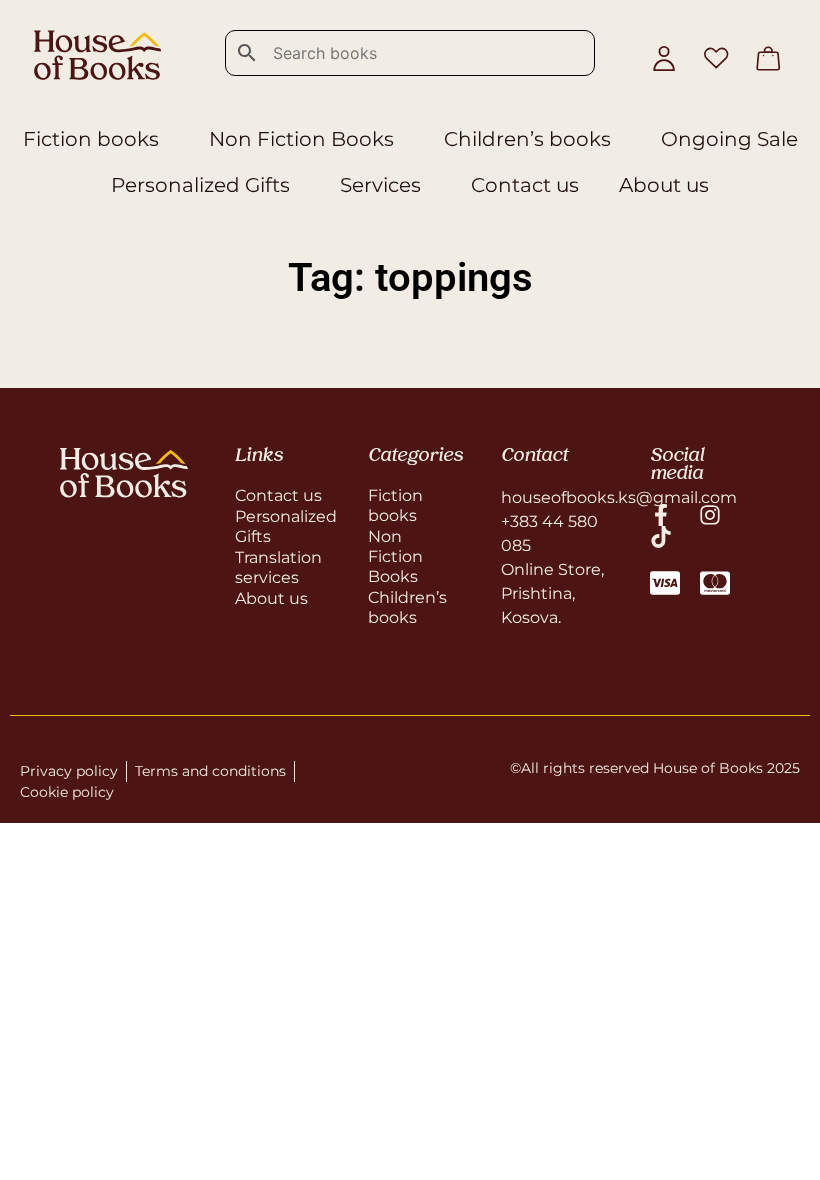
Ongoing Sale (729, 139)
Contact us (525, 185)
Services (380, 185)
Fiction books (91, 139)
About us (664, 185)
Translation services (278, 567)
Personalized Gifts (200, 185)
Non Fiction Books (301, 139)
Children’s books (527, 139)
